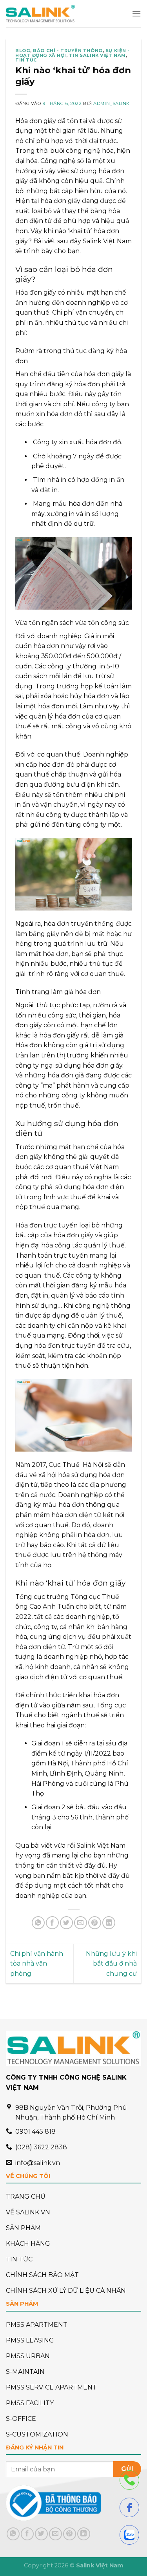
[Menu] (136, 14)
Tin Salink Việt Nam (97, 55)
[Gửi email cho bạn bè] (81, 1923)
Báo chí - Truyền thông (68, 51)
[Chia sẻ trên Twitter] (66, 1923)
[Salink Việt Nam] (40, 14)
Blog (23, 51)
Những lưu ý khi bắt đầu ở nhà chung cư (111, 1964)
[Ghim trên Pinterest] (95, 1923)
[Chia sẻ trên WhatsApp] (38, 1923)
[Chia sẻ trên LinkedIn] (109, 1923)
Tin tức (26, 60)
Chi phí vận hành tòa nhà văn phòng (37, 1964)
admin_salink (112, 103)
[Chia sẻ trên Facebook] (52, 1923)
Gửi (127, 2469)
